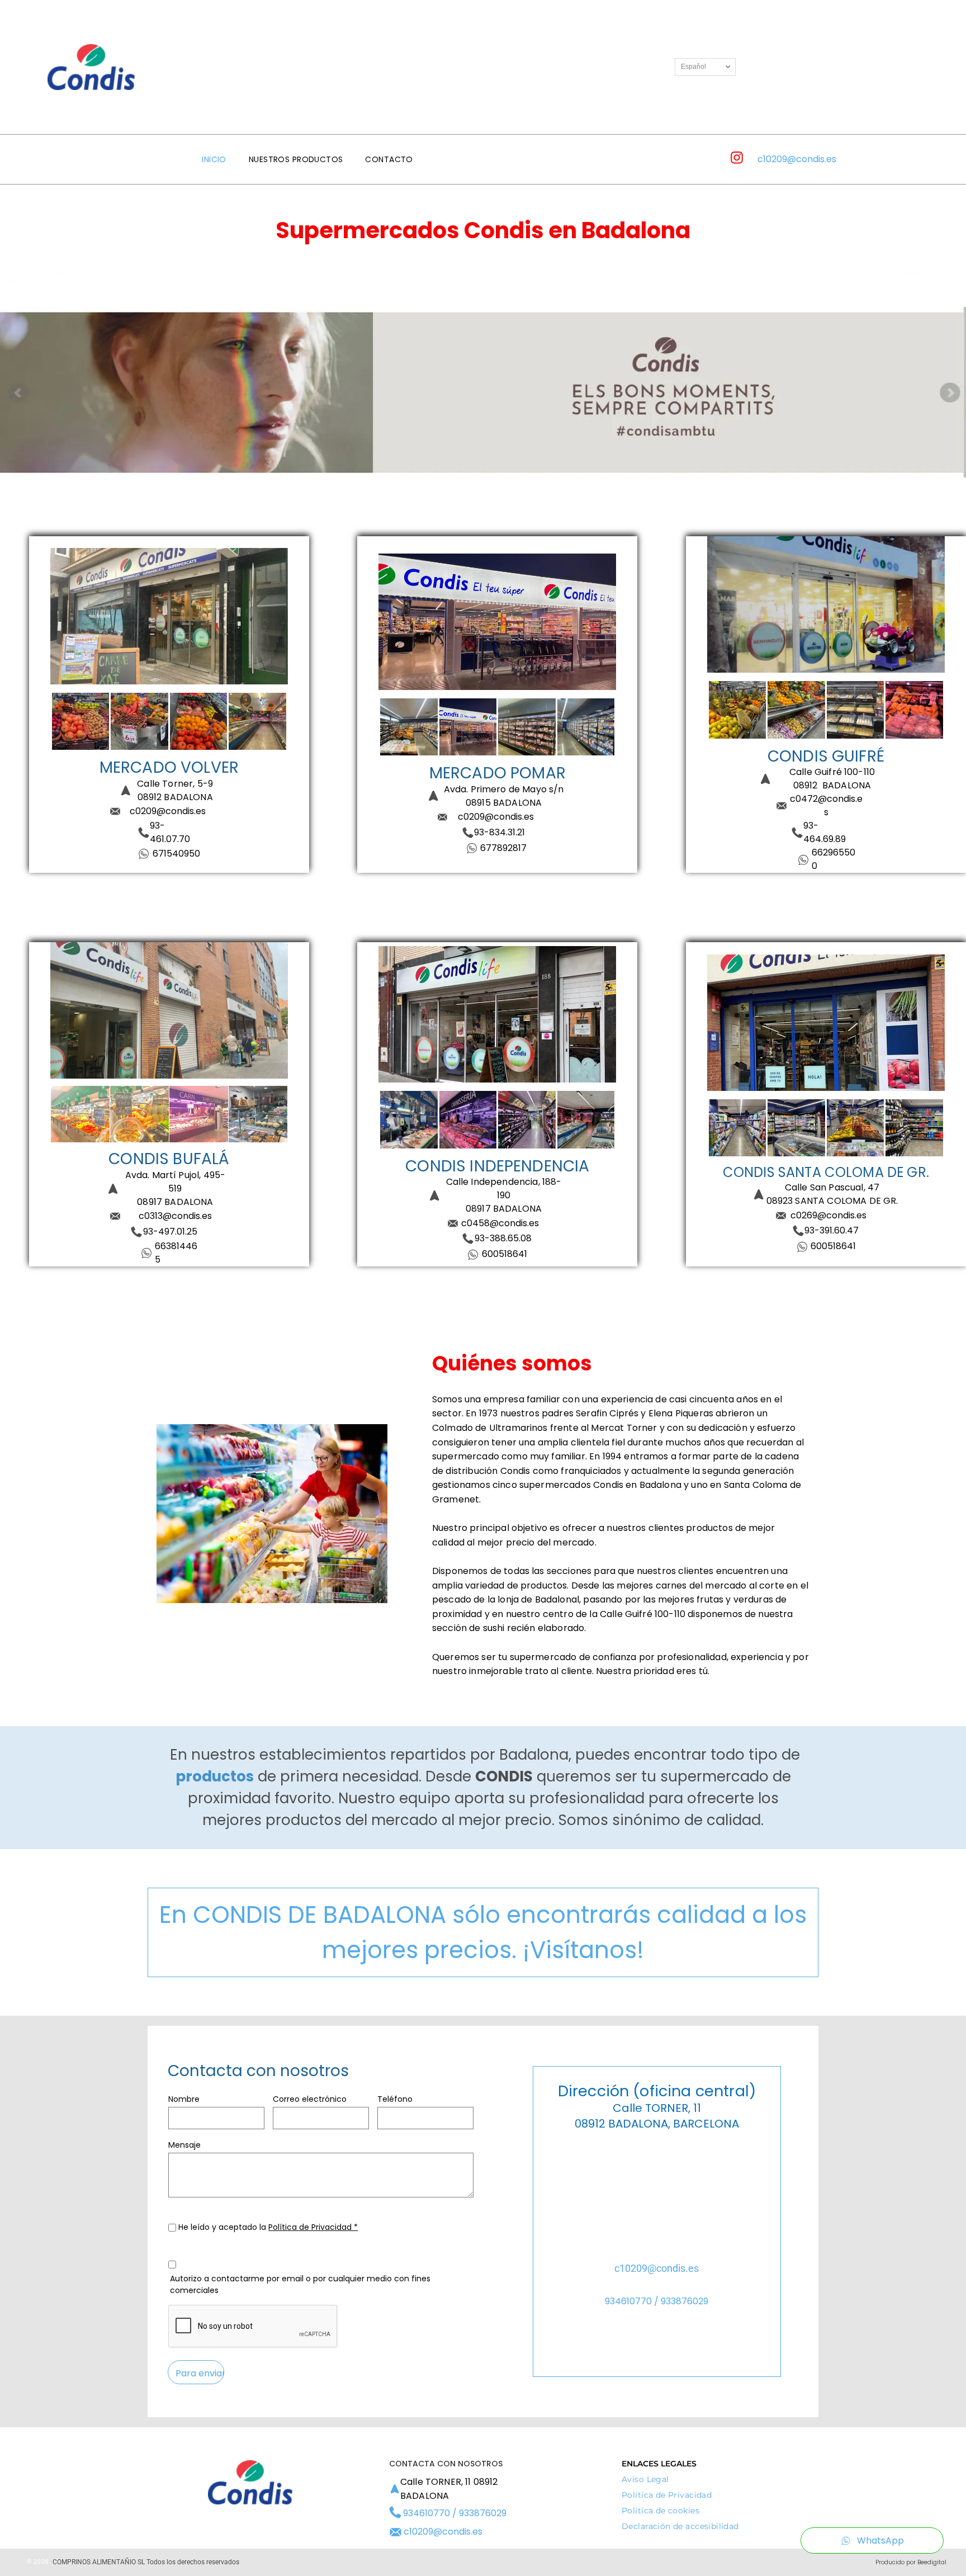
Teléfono (395, 2099)
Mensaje (184, 2145)
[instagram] (737, 159)
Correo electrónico (310, 2099)
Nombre (184, 2099)
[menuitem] (214, 160)
